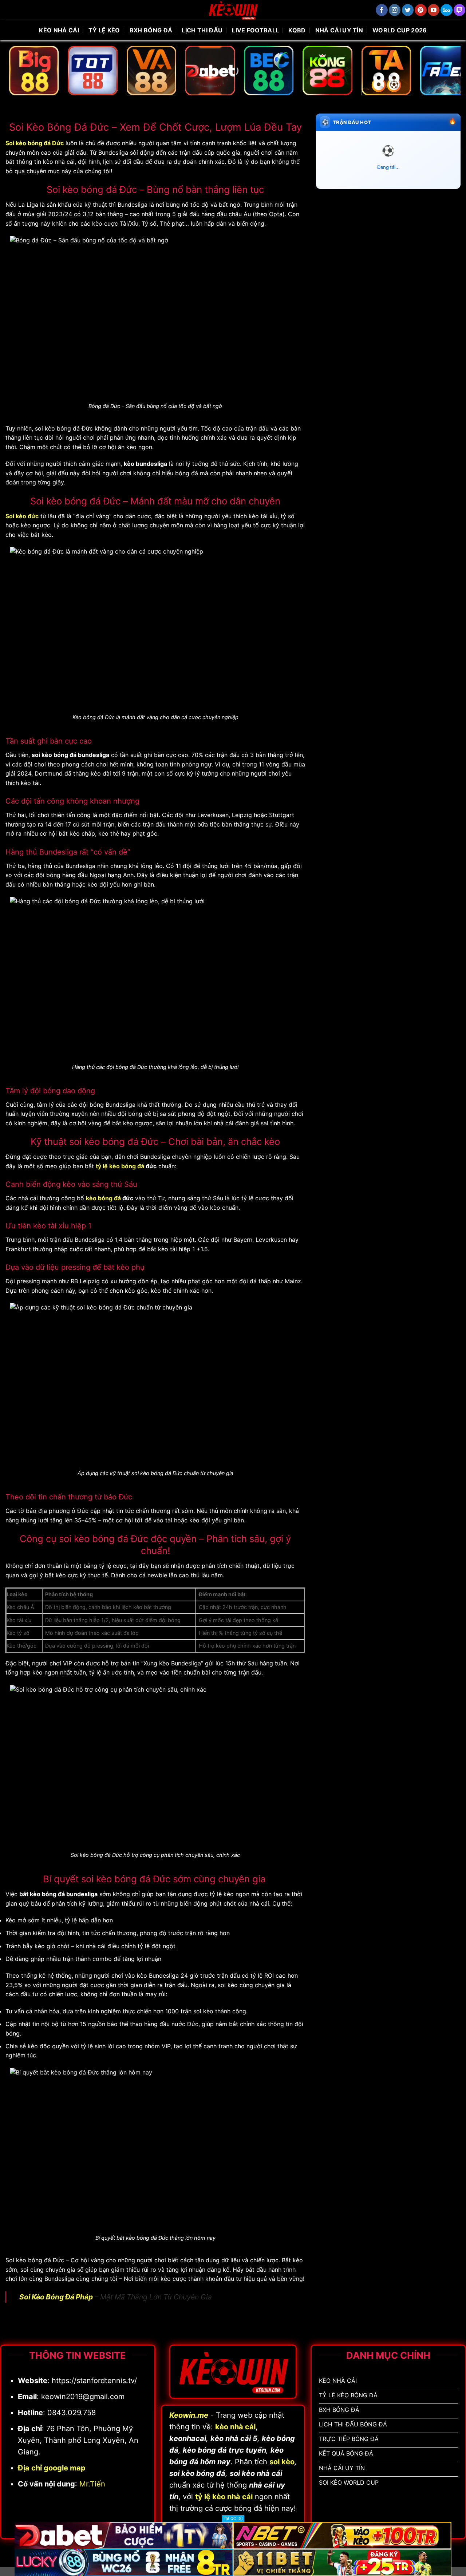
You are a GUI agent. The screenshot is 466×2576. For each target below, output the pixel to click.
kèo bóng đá (103, 1198)
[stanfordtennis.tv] (233, 10)
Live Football (255, 30)
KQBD (297, 30)
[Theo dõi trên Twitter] (408, 10)
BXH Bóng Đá (151, 30)
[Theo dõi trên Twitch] (460, 10)
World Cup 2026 (400, 30)
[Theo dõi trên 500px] (447, 10)
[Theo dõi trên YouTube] (434, 10)
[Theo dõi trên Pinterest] (421, 10)
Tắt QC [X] (233, 2518)
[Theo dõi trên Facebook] (382, 10)
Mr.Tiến (92, 2484)
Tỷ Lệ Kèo (104, 30)
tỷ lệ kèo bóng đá (120, 1166)
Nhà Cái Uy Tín (339, 30)
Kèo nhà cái (59, 30)
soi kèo (282, 2462)
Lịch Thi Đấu (202, 30)
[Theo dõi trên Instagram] (395, 10)
